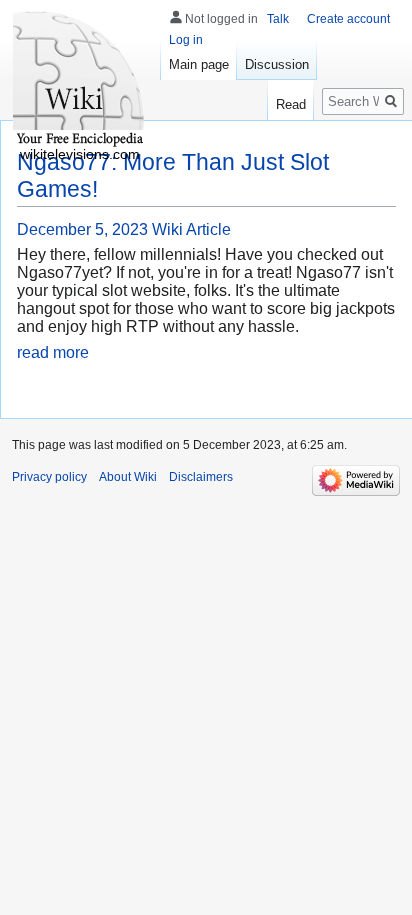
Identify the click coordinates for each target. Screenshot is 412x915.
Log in (186, 40)
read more (53, 352)
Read (291, 104)
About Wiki (128, 477)
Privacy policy (49, 477)
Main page (199, 64)
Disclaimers (201, 477)
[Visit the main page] (80, 80)
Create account (348, 19)
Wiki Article (191, 229)
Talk (278, 19)
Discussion (277, 64)
